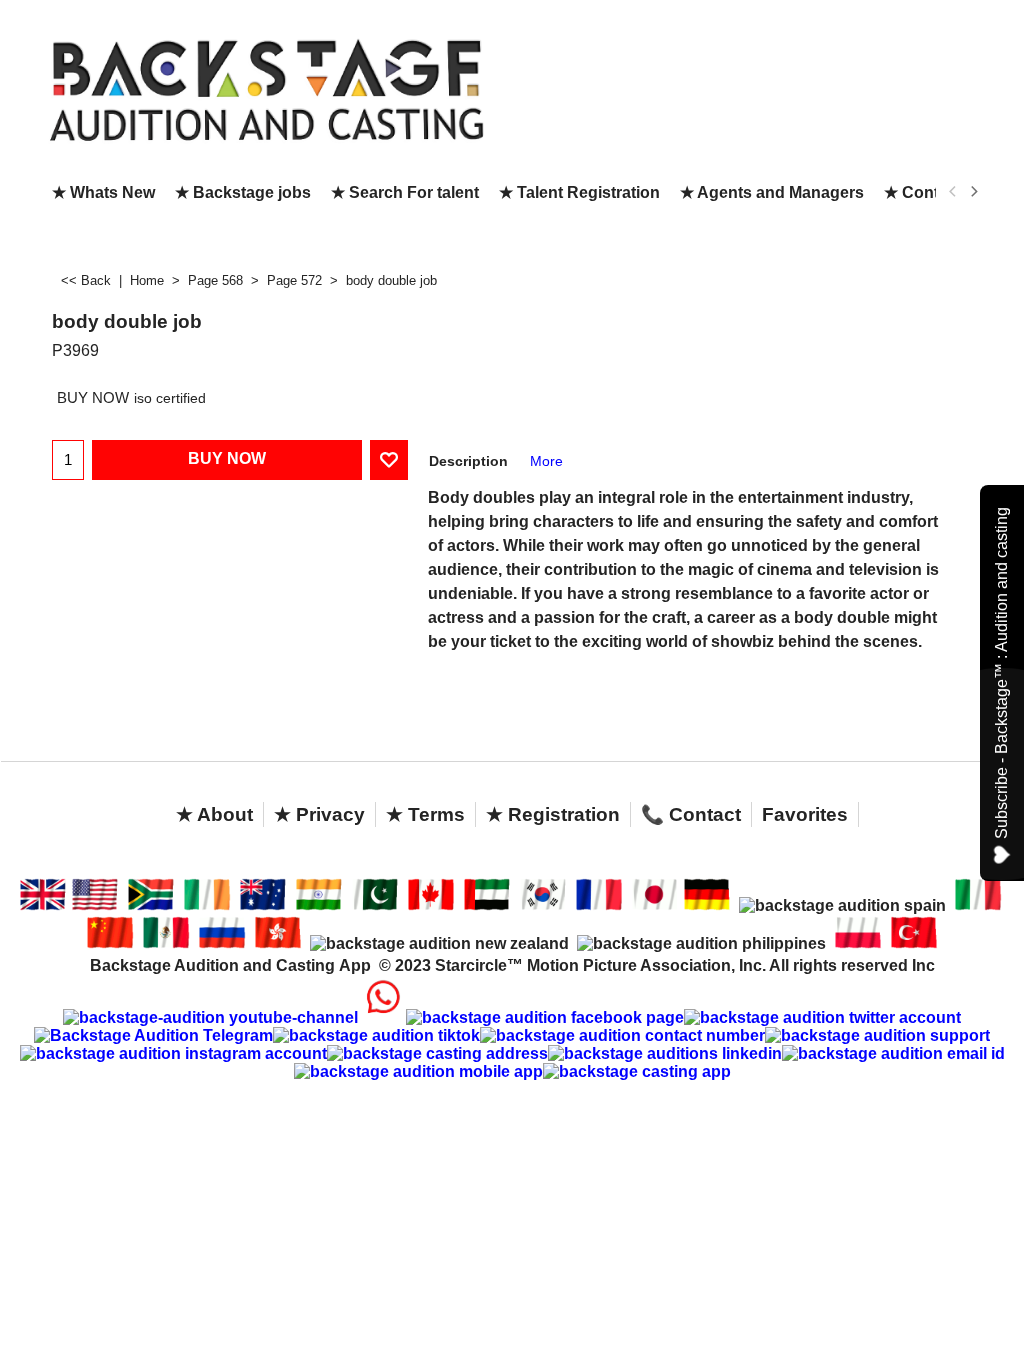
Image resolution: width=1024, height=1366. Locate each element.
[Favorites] (389, 460)
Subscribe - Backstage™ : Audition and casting (1001, 673)
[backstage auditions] (267, 88)
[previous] (953, 192)
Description (468, 461)
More (546, 461)
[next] (973, 192)
